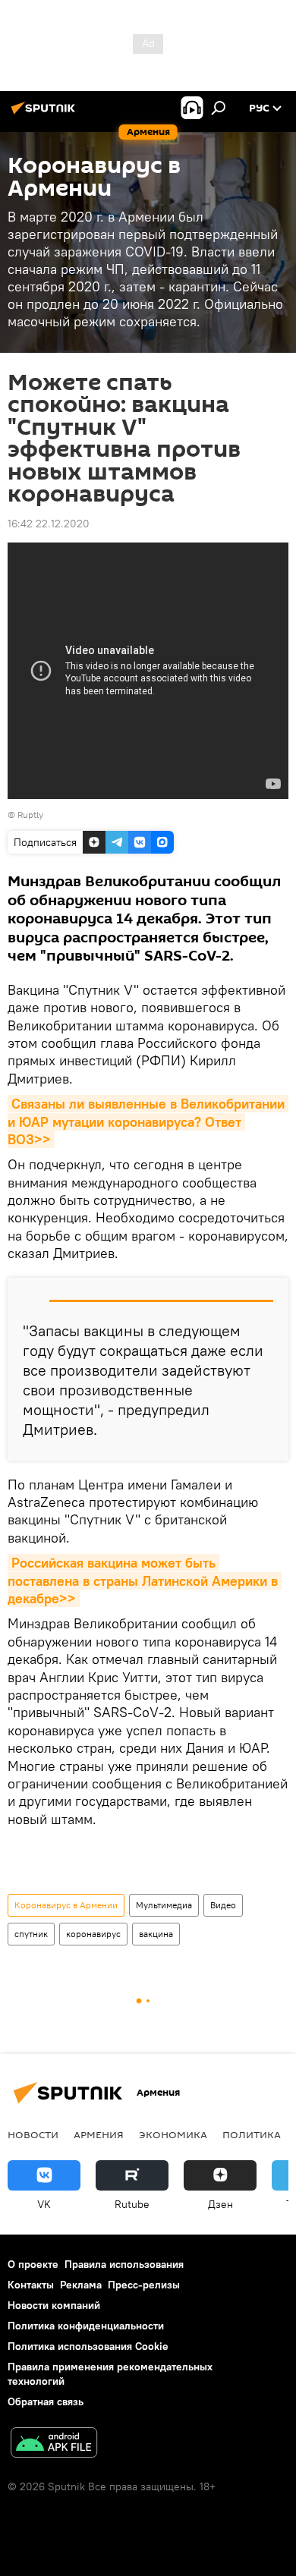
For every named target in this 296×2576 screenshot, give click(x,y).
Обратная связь (46, 2401)
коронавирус (93, 1934)
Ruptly (30, 815)
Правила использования (124, 2264)
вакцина (156, 1934)
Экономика (173, 2134)
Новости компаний (54, 2305)
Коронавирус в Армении (66, 1905)
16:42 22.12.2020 (49, 524)
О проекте (33, 2264)
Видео (223, 1905)
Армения (99, 2134)
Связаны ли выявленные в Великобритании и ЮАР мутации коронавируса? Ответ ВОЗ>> (148, 1121)
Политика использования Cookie (88, 2346)
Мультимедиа (164, 1905)
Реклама (81, 2285)
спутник (31, 1934)
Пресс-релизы (144, 2285)
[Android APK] (54, 2444)
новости (33, 2134)
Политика (252, 2134)
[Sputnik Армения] (46, 114)
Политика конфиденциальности (86, 2326)
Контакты (31, 2285)
